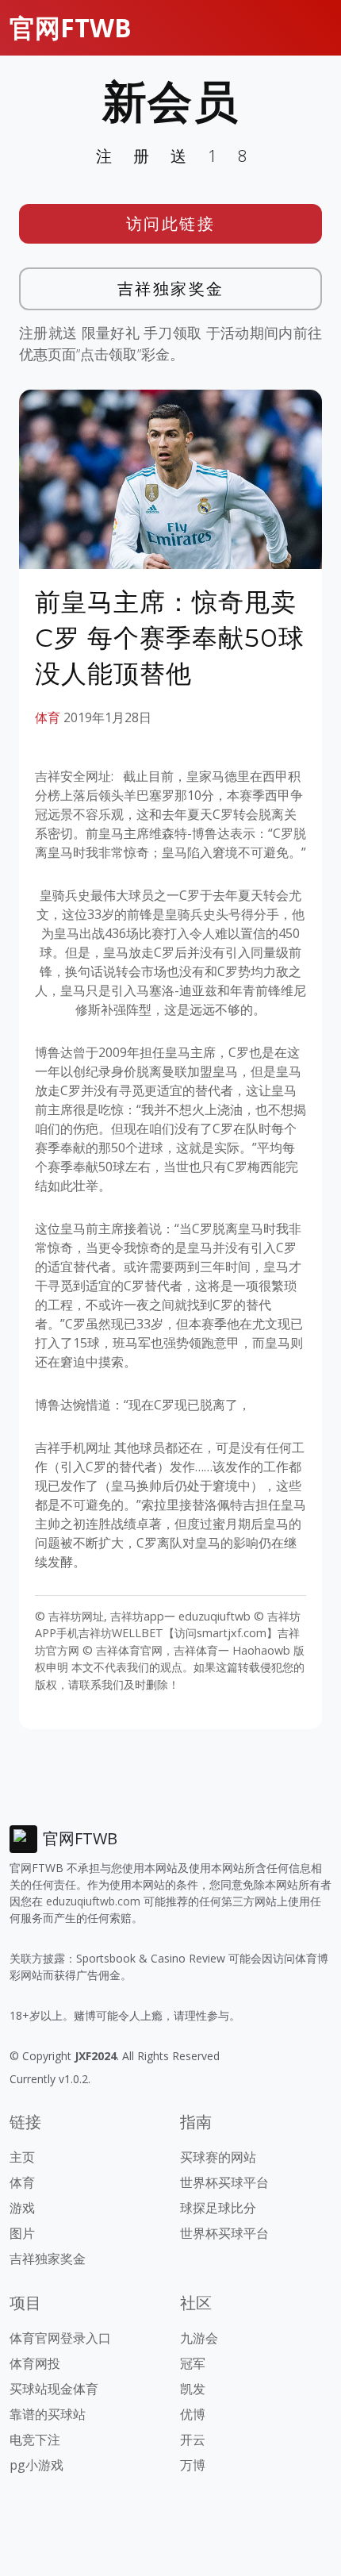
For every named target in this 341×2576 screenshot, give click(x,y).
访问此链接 (171, 223)
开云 (193, 2440)
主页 (22, 2157)
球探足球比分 (218, 2208)
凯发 (193, 2389)
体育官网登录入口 (60, 2338)
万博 (193, 2465)
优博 (193, 2414)
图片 (22, 2233)
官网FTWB (71, 27)
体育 (48, 717)
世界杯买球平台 (224, 2182)
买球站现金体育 (54, 2389)
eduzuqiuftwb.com (93, 1901)
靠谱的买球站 (48, 2414)
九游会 (199, 2338)
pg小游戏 (36, 2465)
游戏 (22, 2208)
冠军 (193, 2363)
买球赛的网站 (218, 2157)
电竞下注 (35, 2440)
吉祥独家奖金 (171, 288)
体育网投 (35, 2363)
